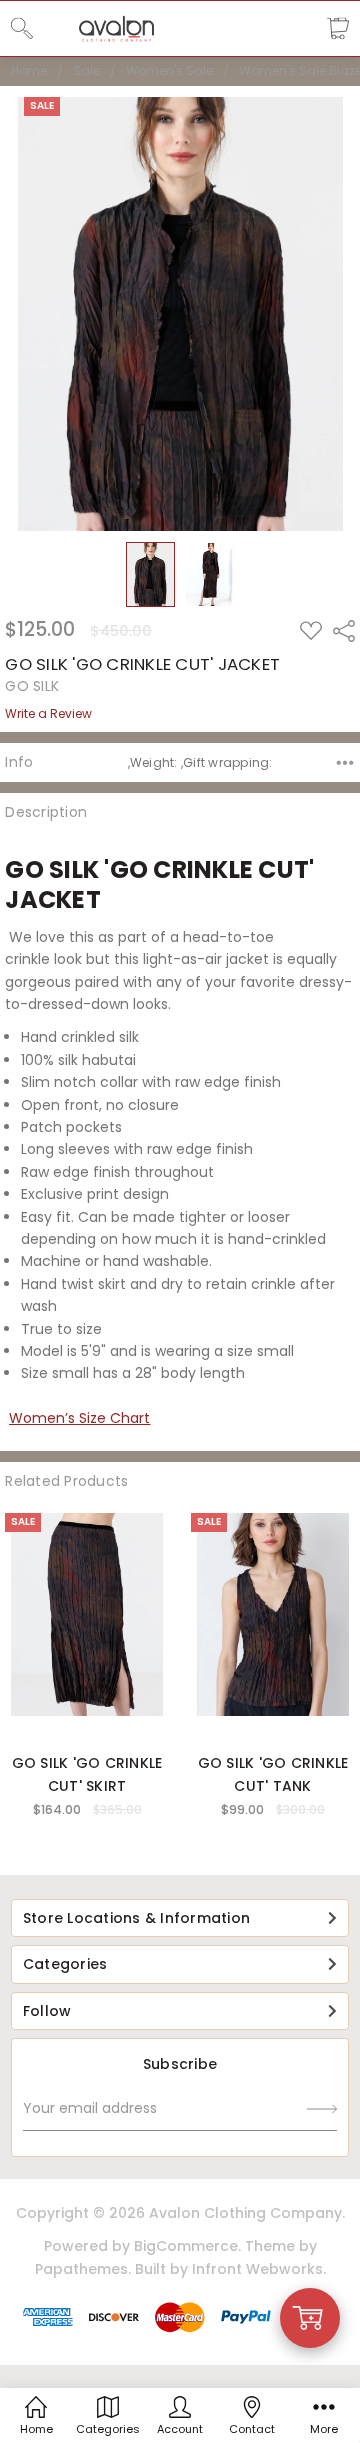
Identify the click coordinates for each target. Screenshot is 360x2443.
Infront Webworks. (259, 2269)
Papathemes (81, 2269)
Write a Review (48, 714)
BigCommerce (186, 2246)
